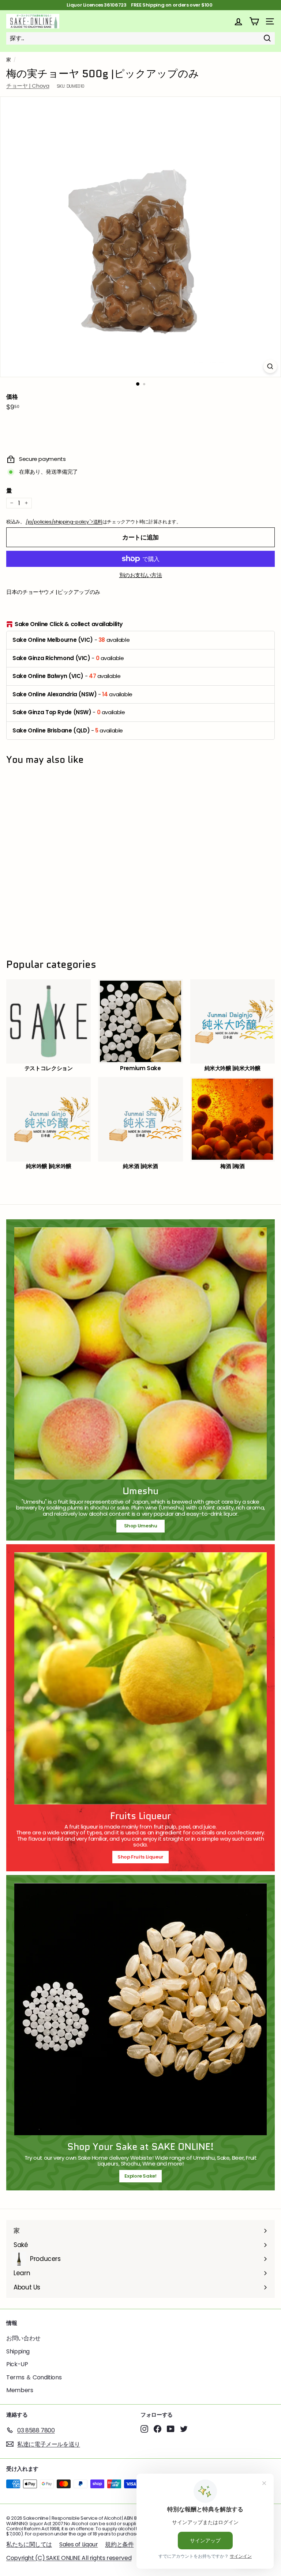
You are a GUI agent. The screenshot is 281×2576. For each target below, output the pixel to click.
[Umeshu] (140, 1353)
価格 (12, 397)
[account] (238, 21)
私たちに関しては (29, 2544)
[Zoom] (270, 366)
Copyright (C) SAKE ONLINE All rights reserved (69, 2558)
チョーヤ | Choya (28, 86)
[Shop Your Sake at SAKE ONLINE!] (140, 2009)
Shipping (18, 2351)
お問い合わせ (23, 2338)
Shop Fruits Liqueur (140, 1857)
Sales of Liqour (78, 2544)
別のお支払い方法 (141, 575)
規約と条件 (119, 2544)
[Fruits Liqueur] (140, 1678)
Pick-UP (17, 2364)
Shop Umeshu (143, 1526)
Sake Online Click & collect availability (69, 624)
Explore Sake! (140, 2176)
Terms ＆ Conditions (34, 2377)
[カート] (254, 21)
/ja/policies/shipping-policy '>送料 (64, 522)
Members (20, 2390)
